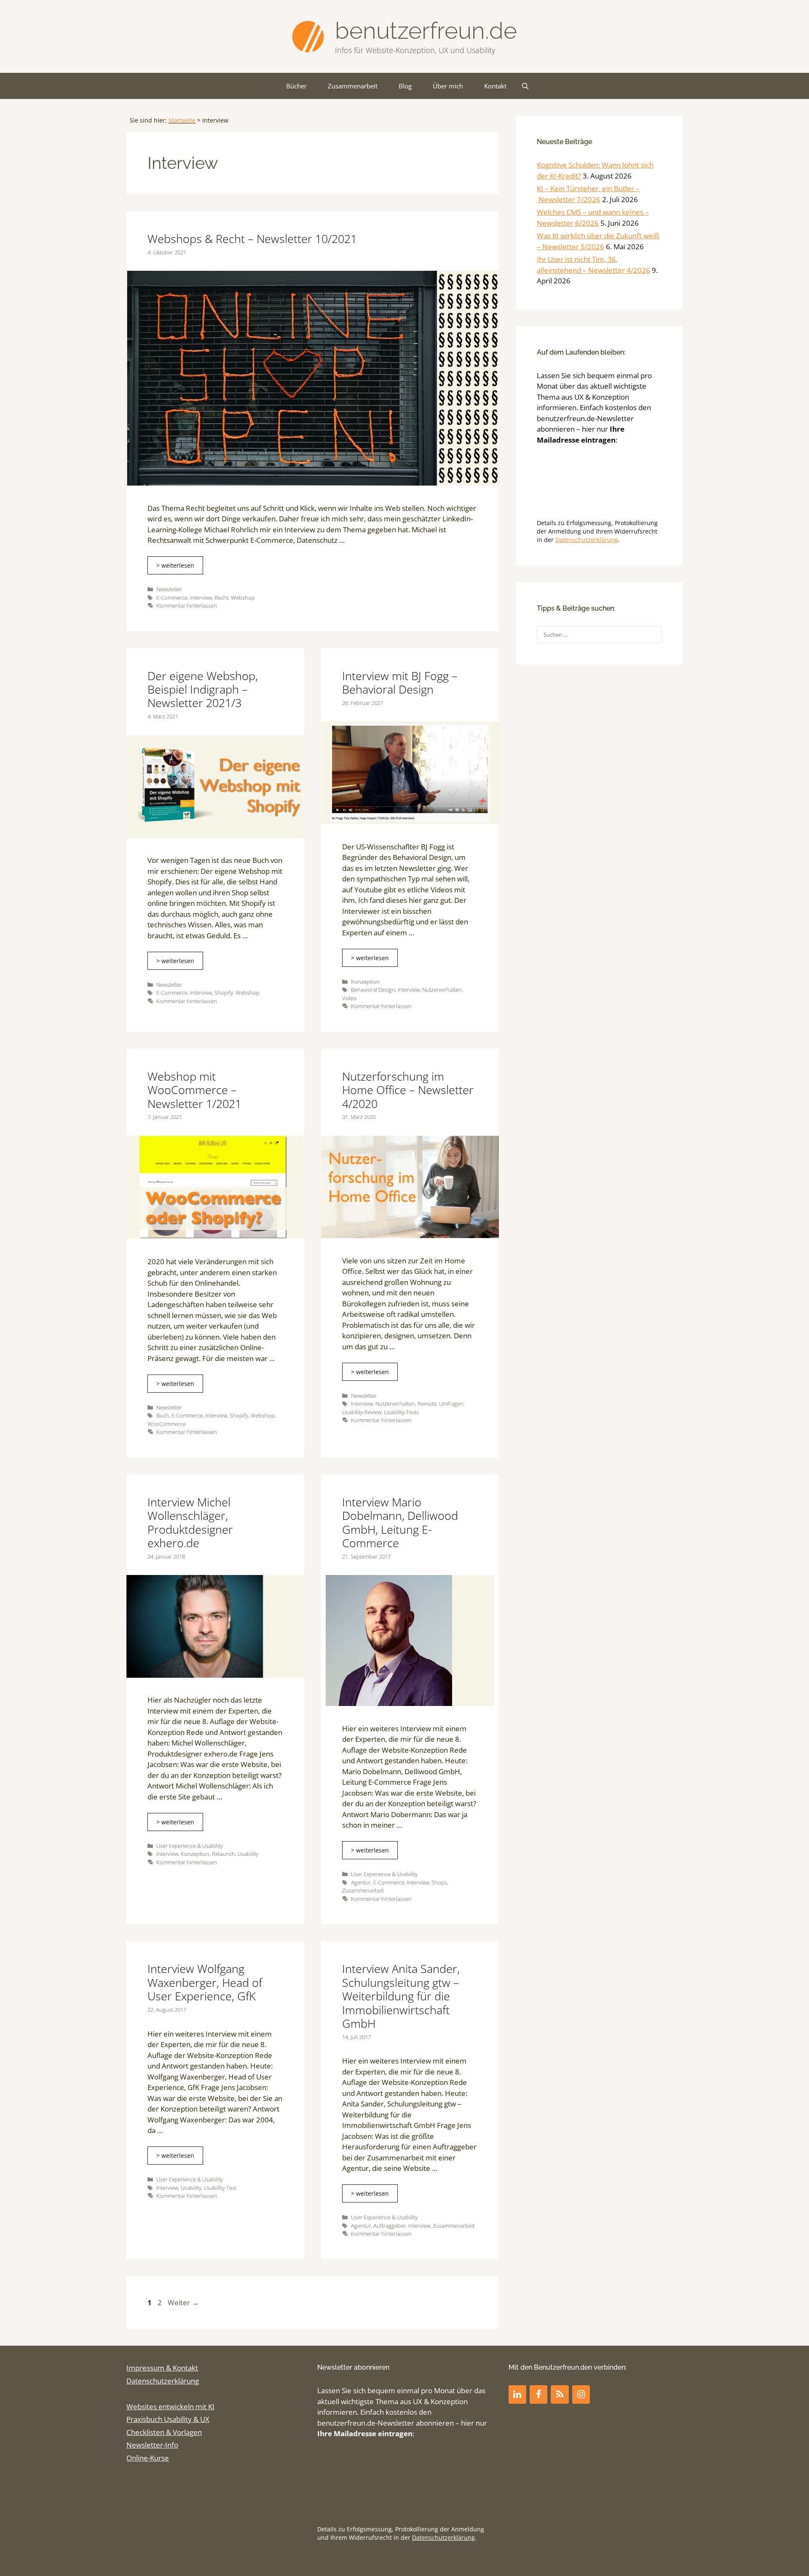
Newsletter (169, 589)
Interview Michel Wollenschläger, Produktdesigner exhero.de (190, 1522)
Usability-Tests (401, 1412)
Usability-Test (220, 2188)
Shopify (224, 993)
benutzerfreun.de (426, 31)
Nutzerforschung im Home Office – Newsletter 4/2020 (408, 1090)
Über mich (448, 86)
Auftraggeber (390, 2226)
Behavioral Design (373, 990)
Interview (201, 598)
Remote (427, 1404)
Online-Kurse (148, 2458)
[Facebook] (538, 2394)
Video (349, 998)
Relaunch (224, 1854)
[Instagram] (581, 2394)
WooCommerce (167, 1424)
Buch (163, 1415)
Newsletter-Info (152, 2445)
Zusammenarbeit (353, 86)
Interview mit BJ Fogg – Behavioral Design (400, 682)
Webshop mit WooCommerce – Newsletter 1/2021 (194, 1090)
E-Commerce (172, 598)
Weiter (183, 2302)
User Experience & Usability (190, 1846)
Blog (405, 86)
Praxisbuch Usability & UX (168, 2419)
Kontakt (495, 86)
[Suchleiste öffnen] (525, 86)
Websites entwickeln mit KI (170, 2406)
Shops (439, 1882)
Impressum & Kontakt (162, 2368)
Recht (221, 598)
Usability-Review (362, 1412)
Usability (248, 1854)
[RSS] (560, 2394)
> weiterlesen (175, 565)
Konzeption (365, 982)
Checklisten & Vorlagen (164, 2432)
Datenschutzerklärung (587, 540)
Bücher (296, 86)
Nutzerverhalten (442, 990)
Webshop (243, 598)
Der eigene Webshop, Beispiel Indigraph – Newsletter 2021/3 (203, 689)
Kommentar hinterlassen (187, 606)
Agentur (361, 1882)
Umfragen (451, 1404)
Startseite (182, 120)
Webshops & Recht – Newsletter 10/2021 (252, 239)
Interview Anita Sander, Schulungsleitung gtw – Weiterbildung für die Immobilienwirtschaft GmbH (401, 1996)
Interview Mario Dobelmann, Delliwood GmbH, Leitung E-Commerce (400, 1522)
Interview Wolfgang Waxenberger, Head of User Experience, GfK (205, 1982)
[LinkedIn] (517, 2394)
